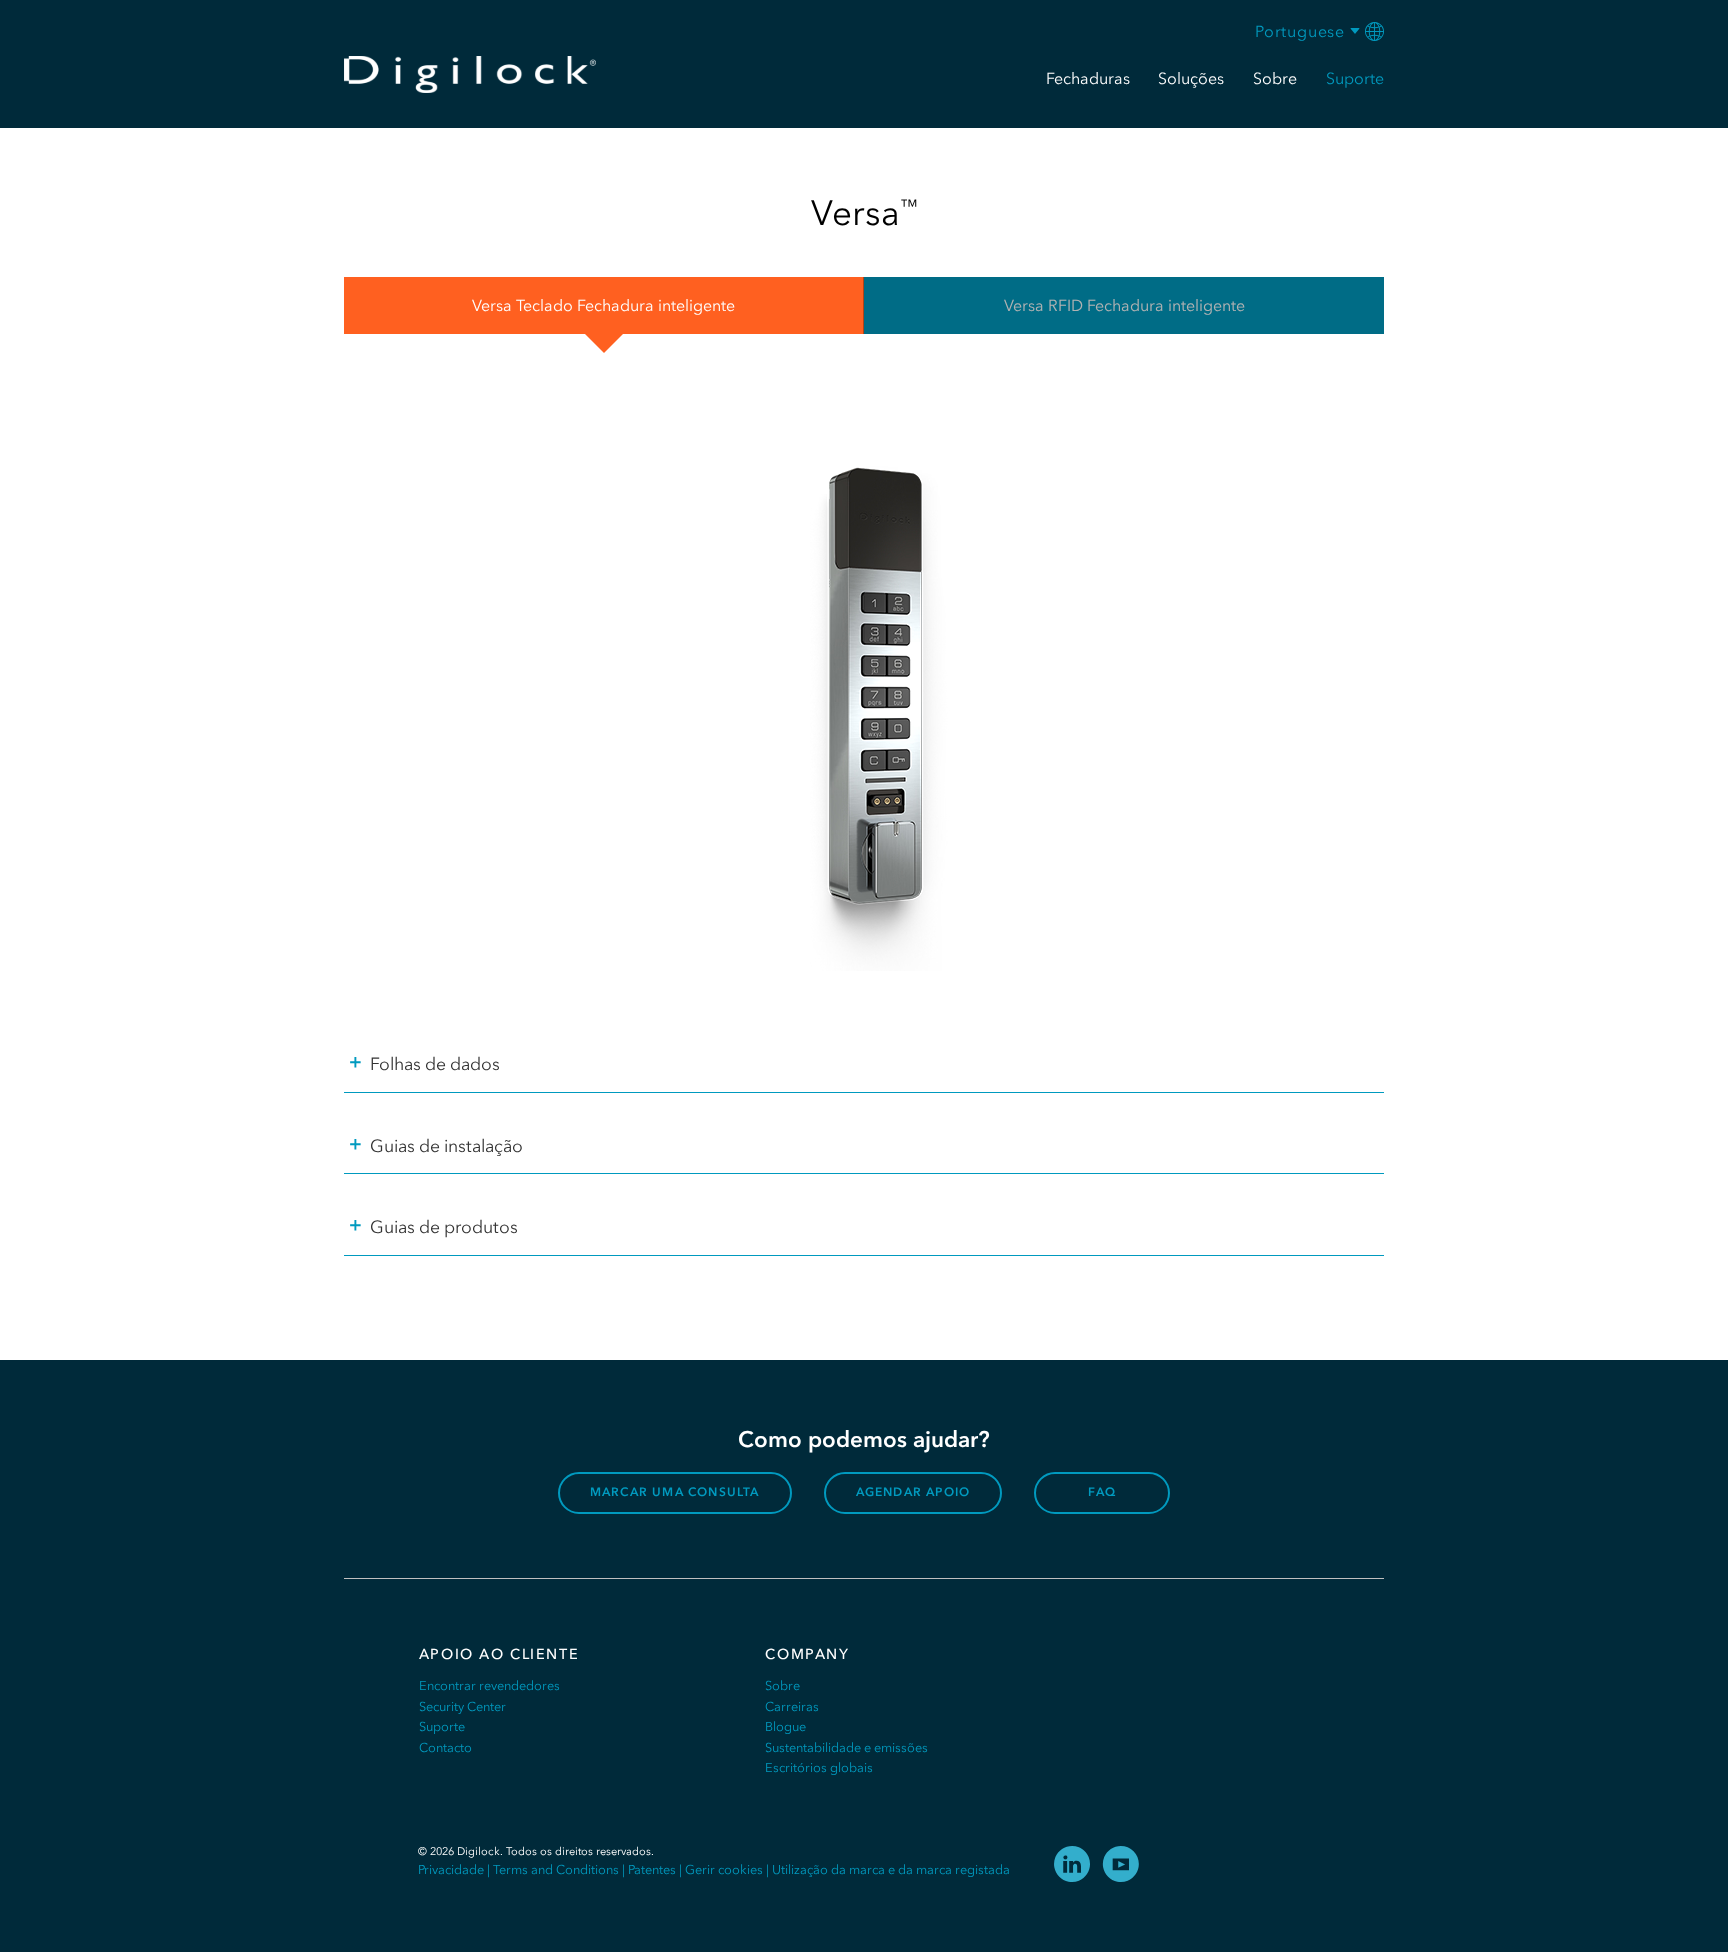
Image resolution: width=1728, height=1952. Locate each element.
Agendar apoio (913, 1492)
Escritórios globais (819, 1767)
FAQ (1102, 1492)
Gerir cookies (724, 1869)
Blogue (785, 1726)
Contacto (445, 1747)
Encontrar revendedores (489, 1685)
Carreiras (792, 1706)
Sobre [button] (1275, 78)
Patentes (652, 1869)
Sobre (782, 1685)
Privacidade (451, 1869)
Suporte (442, 1726)
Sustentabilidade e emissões (846, 1747)
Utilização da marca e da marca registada (891, 1869)
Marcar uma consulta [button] (675, 1492)
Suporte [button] (1355, 78)
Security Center (462, 1706)
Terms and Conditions (556, 1869)
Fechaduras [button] (1088, 78)
